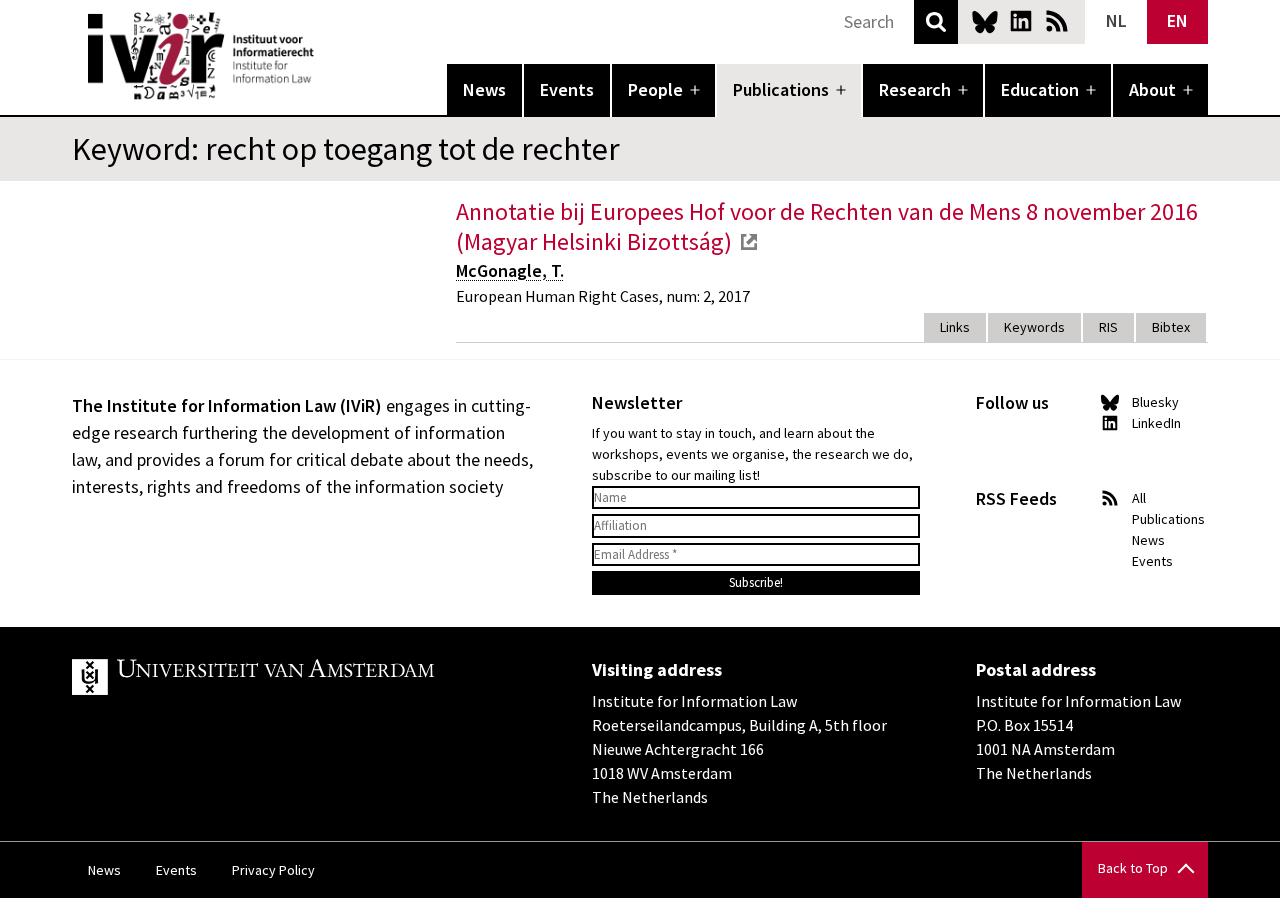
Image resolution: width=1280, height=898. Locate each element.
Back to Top (1133, 868)
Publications (781, 89)
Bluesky (985, 21)
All (1139, 498)
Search (936, 22)
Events (567, 89)
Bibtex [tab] (1171, 327)
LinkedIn (1021, 21)
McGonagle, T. (510, 270)
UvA (304, 677)
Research (915, 89)
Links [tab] (955, 327)
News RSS (1057, 21)
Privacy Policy (273, 870)
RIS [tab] (1108, 327)
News (484, 89)
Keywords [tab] (1034, 327)
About (1152, 89)
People (655, 89)
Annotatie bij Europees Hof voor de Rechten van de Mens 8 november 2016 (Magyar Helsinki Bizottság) (827, 226)
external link (749, 242)
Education (1040, 89)
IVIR (328, 56)
